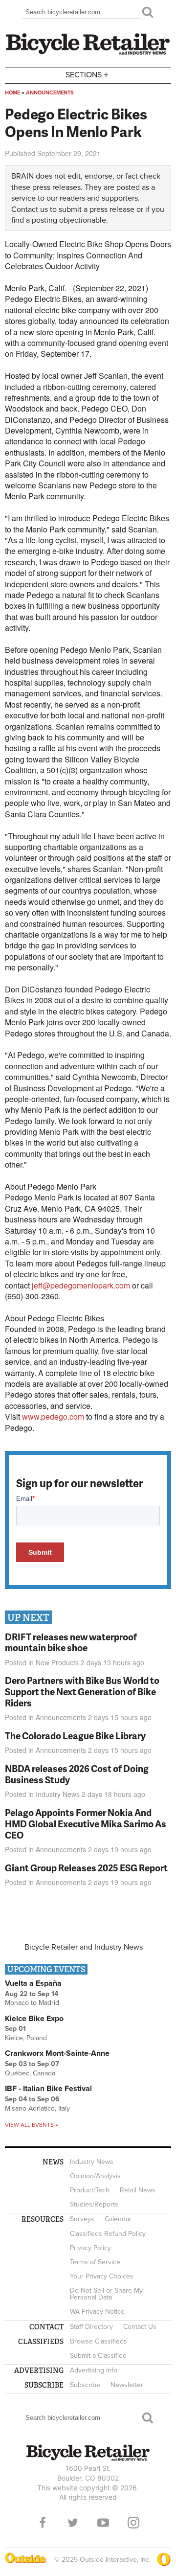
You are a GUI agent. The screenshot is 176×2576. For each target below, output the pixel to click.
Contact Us (140, 2327)
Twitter (73, 2523)
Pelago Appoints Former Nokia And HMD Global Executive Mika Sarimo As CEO (86, 1824)
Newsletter (127, 2385)
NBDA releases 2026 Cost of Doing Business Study (77, 1774)
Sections (87, 74)
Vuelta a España (33, 1983)
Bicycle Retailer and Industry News (84, 1947)
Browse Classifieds (99, 2341)
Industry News (58, 1794)
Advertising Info (94, 2370)
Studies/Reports (94, 2204)
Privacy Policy (90, 2248)
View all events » (31, 2125)
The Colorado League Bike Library (75, 1736)
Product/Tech (90, 2190)
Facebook (43, 2523)
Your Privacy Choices (102, 2276)
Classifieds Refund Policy (108, 2234)
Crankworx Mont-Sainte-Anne (57, 2053)
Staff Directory (91, 2327)
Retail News (138, 2190)
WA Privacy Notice (97, 2311)
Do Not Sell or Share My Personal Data (106, 2294)
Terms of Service (95, 2262)
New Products (57, 1662)
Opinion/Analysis (95, 2176)
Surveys (82, 2219)
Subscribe (85, 2385)
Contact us (30, 209)
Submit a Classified (98, 2356)
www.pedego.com (53, 1416)
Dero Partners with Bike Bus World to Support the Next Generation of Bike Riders (82, 1691)
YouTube (103, 2523)
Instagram (133, 2523)
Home (12, 93)
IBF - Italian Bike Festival (48, 2089)
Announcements (50, 93)
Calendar (118, 2219)
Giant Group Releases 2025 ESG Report (86, 1868)
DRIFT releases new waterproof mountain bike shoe (71, 1642)
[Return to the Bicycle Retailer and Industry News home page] (88, 53)
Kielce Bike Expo (34, 2019)
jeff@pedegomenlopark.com (81, 1285)
